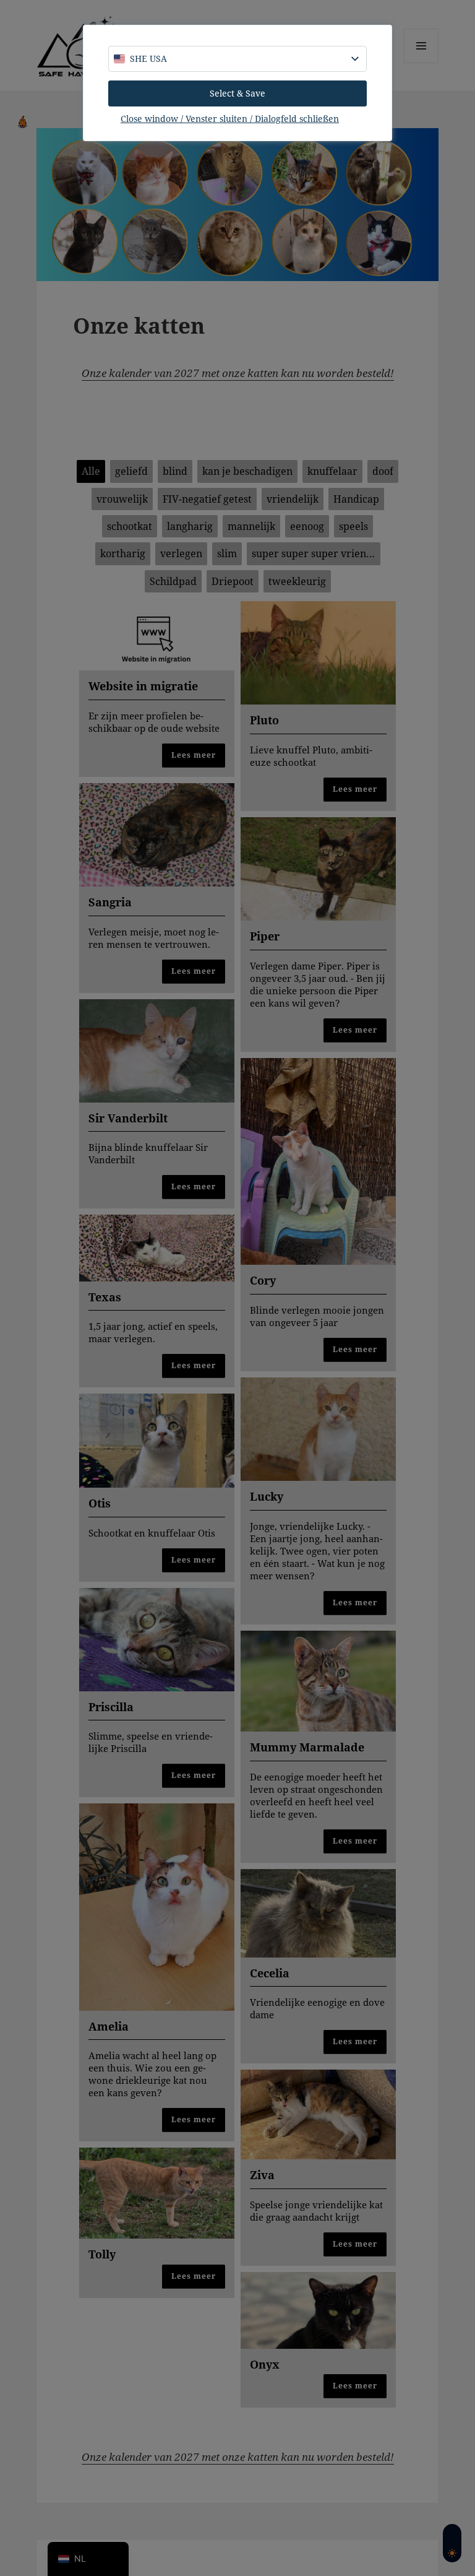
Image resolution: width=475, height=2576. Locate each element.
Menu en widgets (422, 63)
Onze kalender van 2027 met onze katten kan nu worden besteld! (238, 373)
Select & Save (237, 93)
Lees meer (194, 755)
